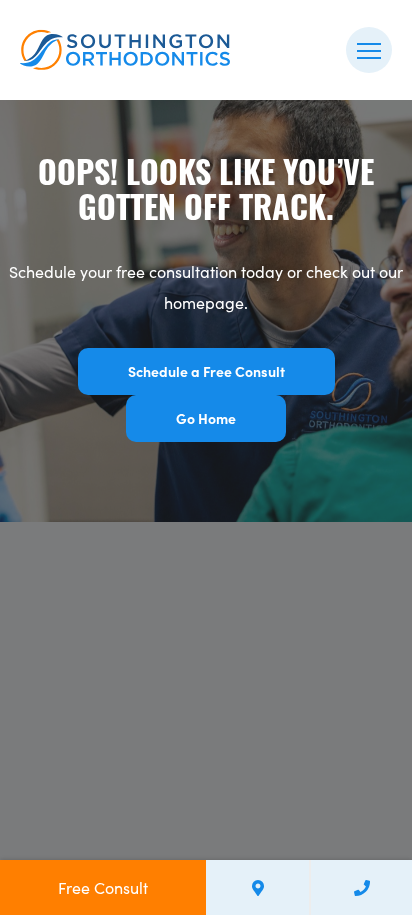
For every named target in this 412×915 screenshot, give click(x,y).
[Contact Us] (257, 887)
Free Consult (103, 887)
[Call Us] (361, 887)
